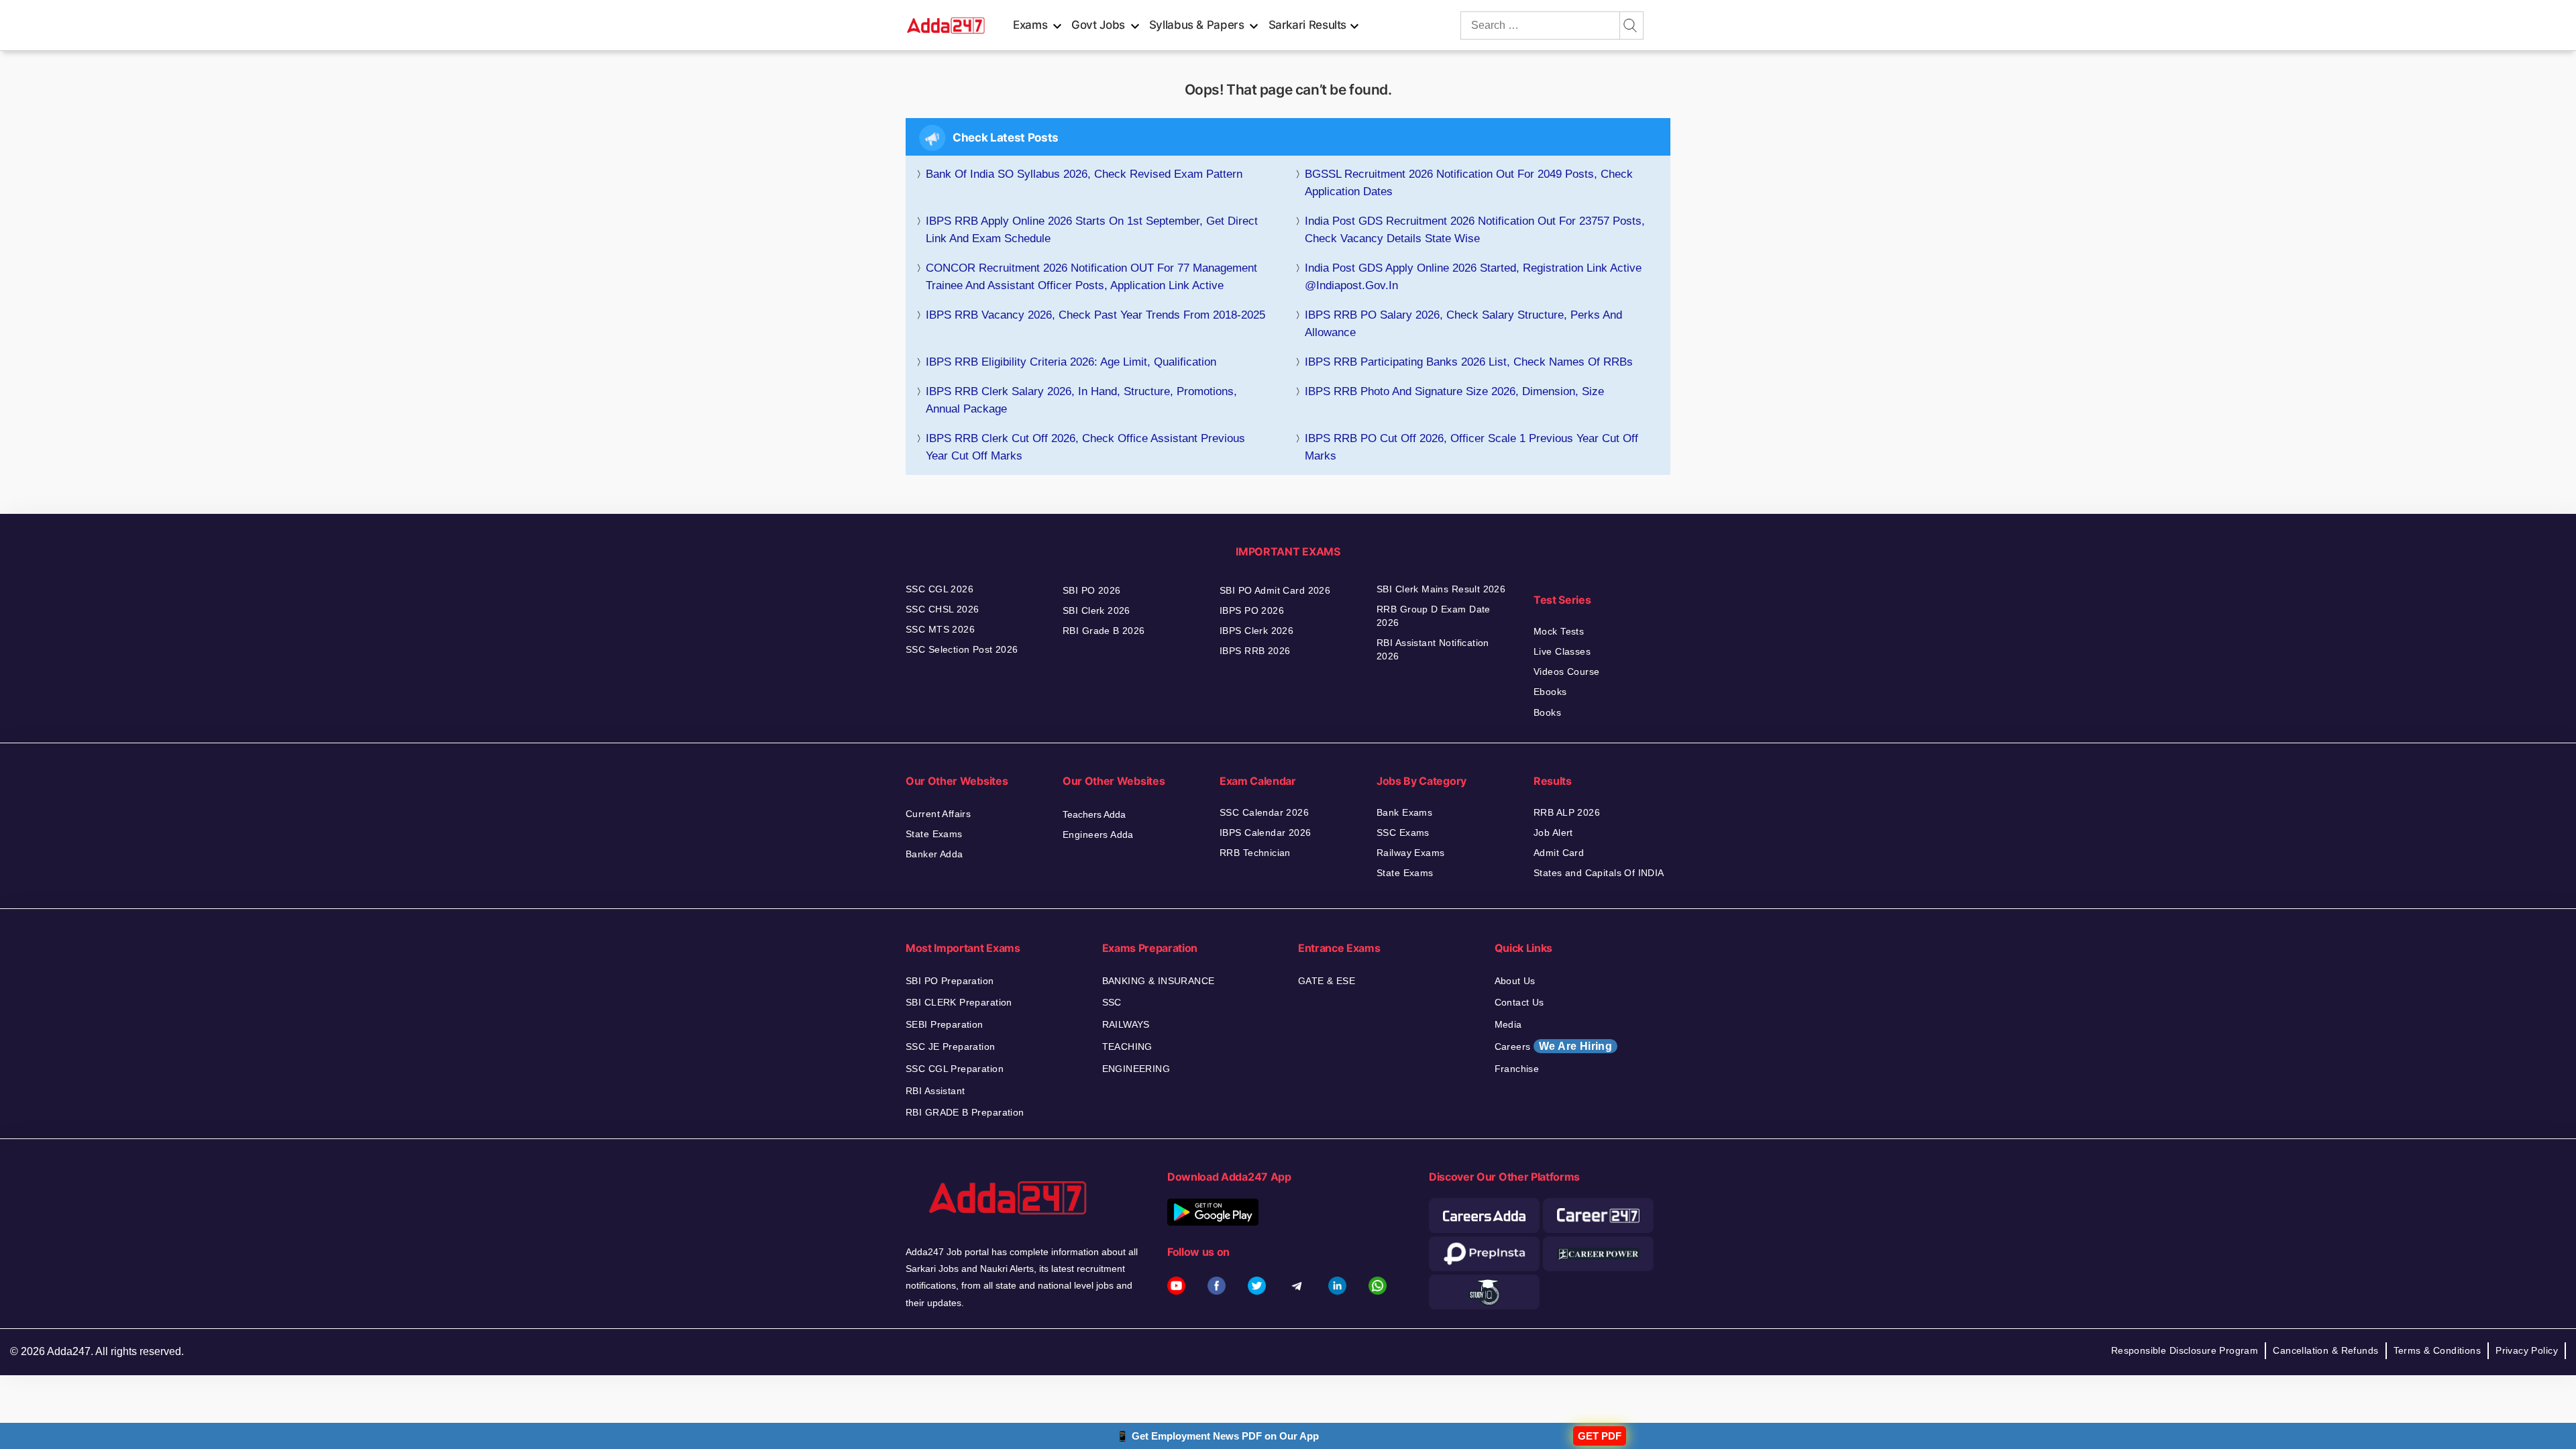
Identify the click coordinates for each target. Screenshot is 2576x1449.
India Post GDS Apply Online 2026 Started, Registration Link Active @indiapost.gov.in (1473, 277)
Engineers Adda (1098, 835)
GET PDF (1600, 1436)
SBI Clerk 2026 (1096, 610)
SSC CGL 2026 (940, 589)
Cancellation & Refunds (2325, 1350)
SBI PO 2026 (1092, 590)
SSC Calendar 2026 (1264, 812)
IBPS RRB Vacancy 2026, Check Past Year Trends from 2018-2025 (1095, 315)
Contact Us (1519, 1002)
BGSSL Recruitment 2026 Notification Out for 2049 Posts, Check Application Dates (1469, 183)
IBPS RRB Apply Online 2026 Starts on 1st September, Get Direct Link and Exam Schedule (1092, 230)
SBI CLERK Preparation (959, 1002)
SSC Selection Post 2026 (962, 649)
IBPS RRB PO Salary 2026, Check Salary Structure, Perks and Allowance (1463, 324)
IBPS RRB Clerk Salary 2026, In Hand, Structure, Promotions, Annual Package (1081, 400)
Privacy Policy (2527, 1350)
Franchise (1517, 1069)
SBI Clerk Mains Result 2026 (1441, 589)
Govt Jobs (1098, 25)
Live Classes (1562, 651)
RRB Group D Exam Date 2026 (1434, 616)
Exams (1030, 25)
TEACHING (1127, 1046)
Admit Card (1559, 853)
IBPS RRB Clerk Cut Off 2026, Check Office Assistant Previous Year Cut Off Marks (1085, 447)
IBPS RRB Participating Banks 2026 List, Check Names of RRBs (1469, 362)
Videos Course (1566, 672)
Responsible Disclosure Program (2185, 1350)
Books (1547, 712)
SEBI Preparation (945, 1024)
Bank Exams (1404, 812)
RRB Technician (1255, 853)
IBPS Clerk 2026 (1256, 631)
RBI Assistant (935, 1091)
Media (1508, 1024)
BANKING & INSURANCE (1159, 981)
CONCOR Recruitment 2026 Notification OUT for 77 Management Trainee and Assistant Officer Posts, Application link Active (1091, 277)
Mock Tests (1559, 631)
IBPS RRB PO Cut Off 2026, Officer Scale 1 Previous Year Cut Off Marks (1471, 447)
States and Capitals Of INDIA (1599, 873)
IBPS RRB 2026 (1255, 651)
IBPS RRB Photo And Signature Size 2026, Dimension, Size (1454, 391)
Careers (1554, 1046)
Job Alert (1553, 833)
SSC (1112, 1002)
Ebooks (1550, 692)
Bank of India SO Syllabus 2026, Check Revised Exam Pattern (1084, 174)
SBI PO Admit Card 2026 (1275, 590)
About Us (1515, 981)
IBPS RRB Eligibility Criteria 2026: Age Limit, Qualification (1071, 362)
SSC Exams (1403, 833)
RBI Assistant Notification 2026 (1433, 649)
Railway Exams (1410, 853)
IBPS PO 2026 (1252, 610)
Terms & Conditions (2437, 1350)
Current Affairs (938, 814)
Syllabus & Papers (1197, 25)
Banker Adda (934, 854)
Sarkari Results (1308, 25)
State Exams (934, 834)
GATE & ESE (1327, 981)
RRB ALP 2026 (1567, 812)
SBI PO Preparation (950, 981)
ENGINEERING (1136, 1069)
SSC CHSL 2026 (942, 609)
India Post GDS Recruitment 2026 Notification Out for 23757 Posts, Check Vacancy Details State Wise (1475, 230)
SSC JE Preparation (951, 1046)
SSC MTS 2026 (940, 629)
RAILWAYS (1126, 1024)
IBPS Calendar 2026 (1266, 833)
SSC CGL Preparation (955, 1069)
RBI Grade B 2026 (1104, 631)
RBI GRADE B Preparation (965, 1112)
